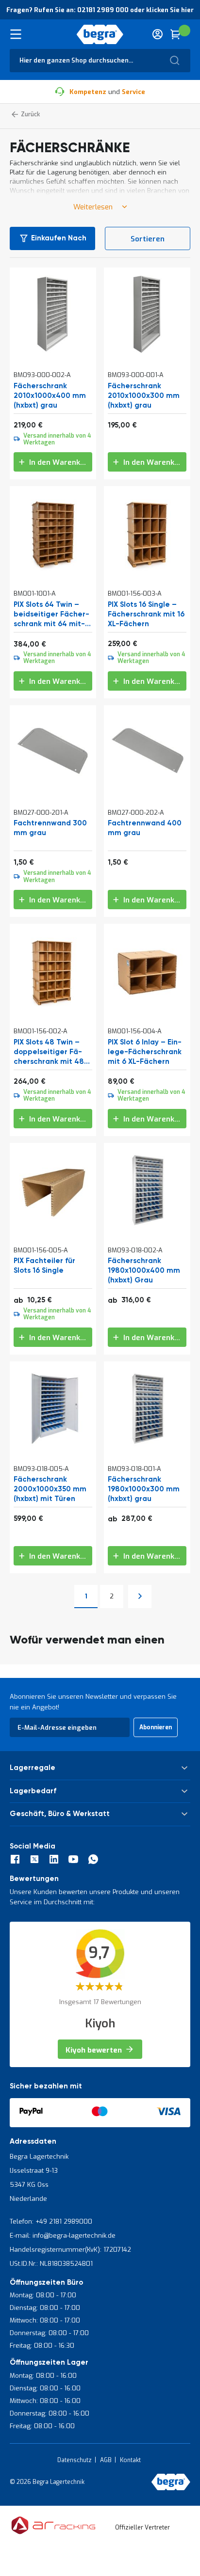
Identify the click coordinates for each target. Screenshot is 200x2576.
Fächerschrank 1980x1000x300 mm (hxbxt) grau (144, 1489)
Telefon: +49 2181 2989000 (51, 2221)
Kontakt (130, 2460)
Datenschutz (75, 2460)
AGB (106, 2460)
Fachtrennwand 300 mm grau (50, 828)
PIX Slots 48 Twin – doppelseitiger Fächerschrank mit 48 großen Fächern (49, 1052)
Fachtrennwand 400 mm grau (145, 828)
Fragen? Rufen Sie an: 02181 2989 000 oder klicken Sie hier (100, 10)
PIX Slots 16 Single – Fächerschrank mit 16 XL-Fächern (146, 614)
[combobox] (100, 61)
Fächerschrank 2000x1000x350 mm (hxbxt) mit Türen (50, 1489)
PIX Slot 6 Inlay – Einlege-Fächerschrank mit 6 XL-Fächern (145, 1052)
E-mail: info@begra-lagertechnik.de (63, 2236)
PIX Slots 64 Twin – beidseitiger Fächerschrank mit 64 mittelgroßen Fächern (51, 615)
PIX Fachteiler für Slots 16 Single (44, 1266)
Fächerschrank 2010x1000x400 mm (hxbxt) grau (50, 396)
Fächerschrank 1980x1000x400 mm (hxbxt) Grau (144, 1271)
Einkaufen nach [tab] (59, 238)
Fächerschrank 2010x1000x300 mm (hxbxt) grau (144, 396)
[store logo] (100, 34)
